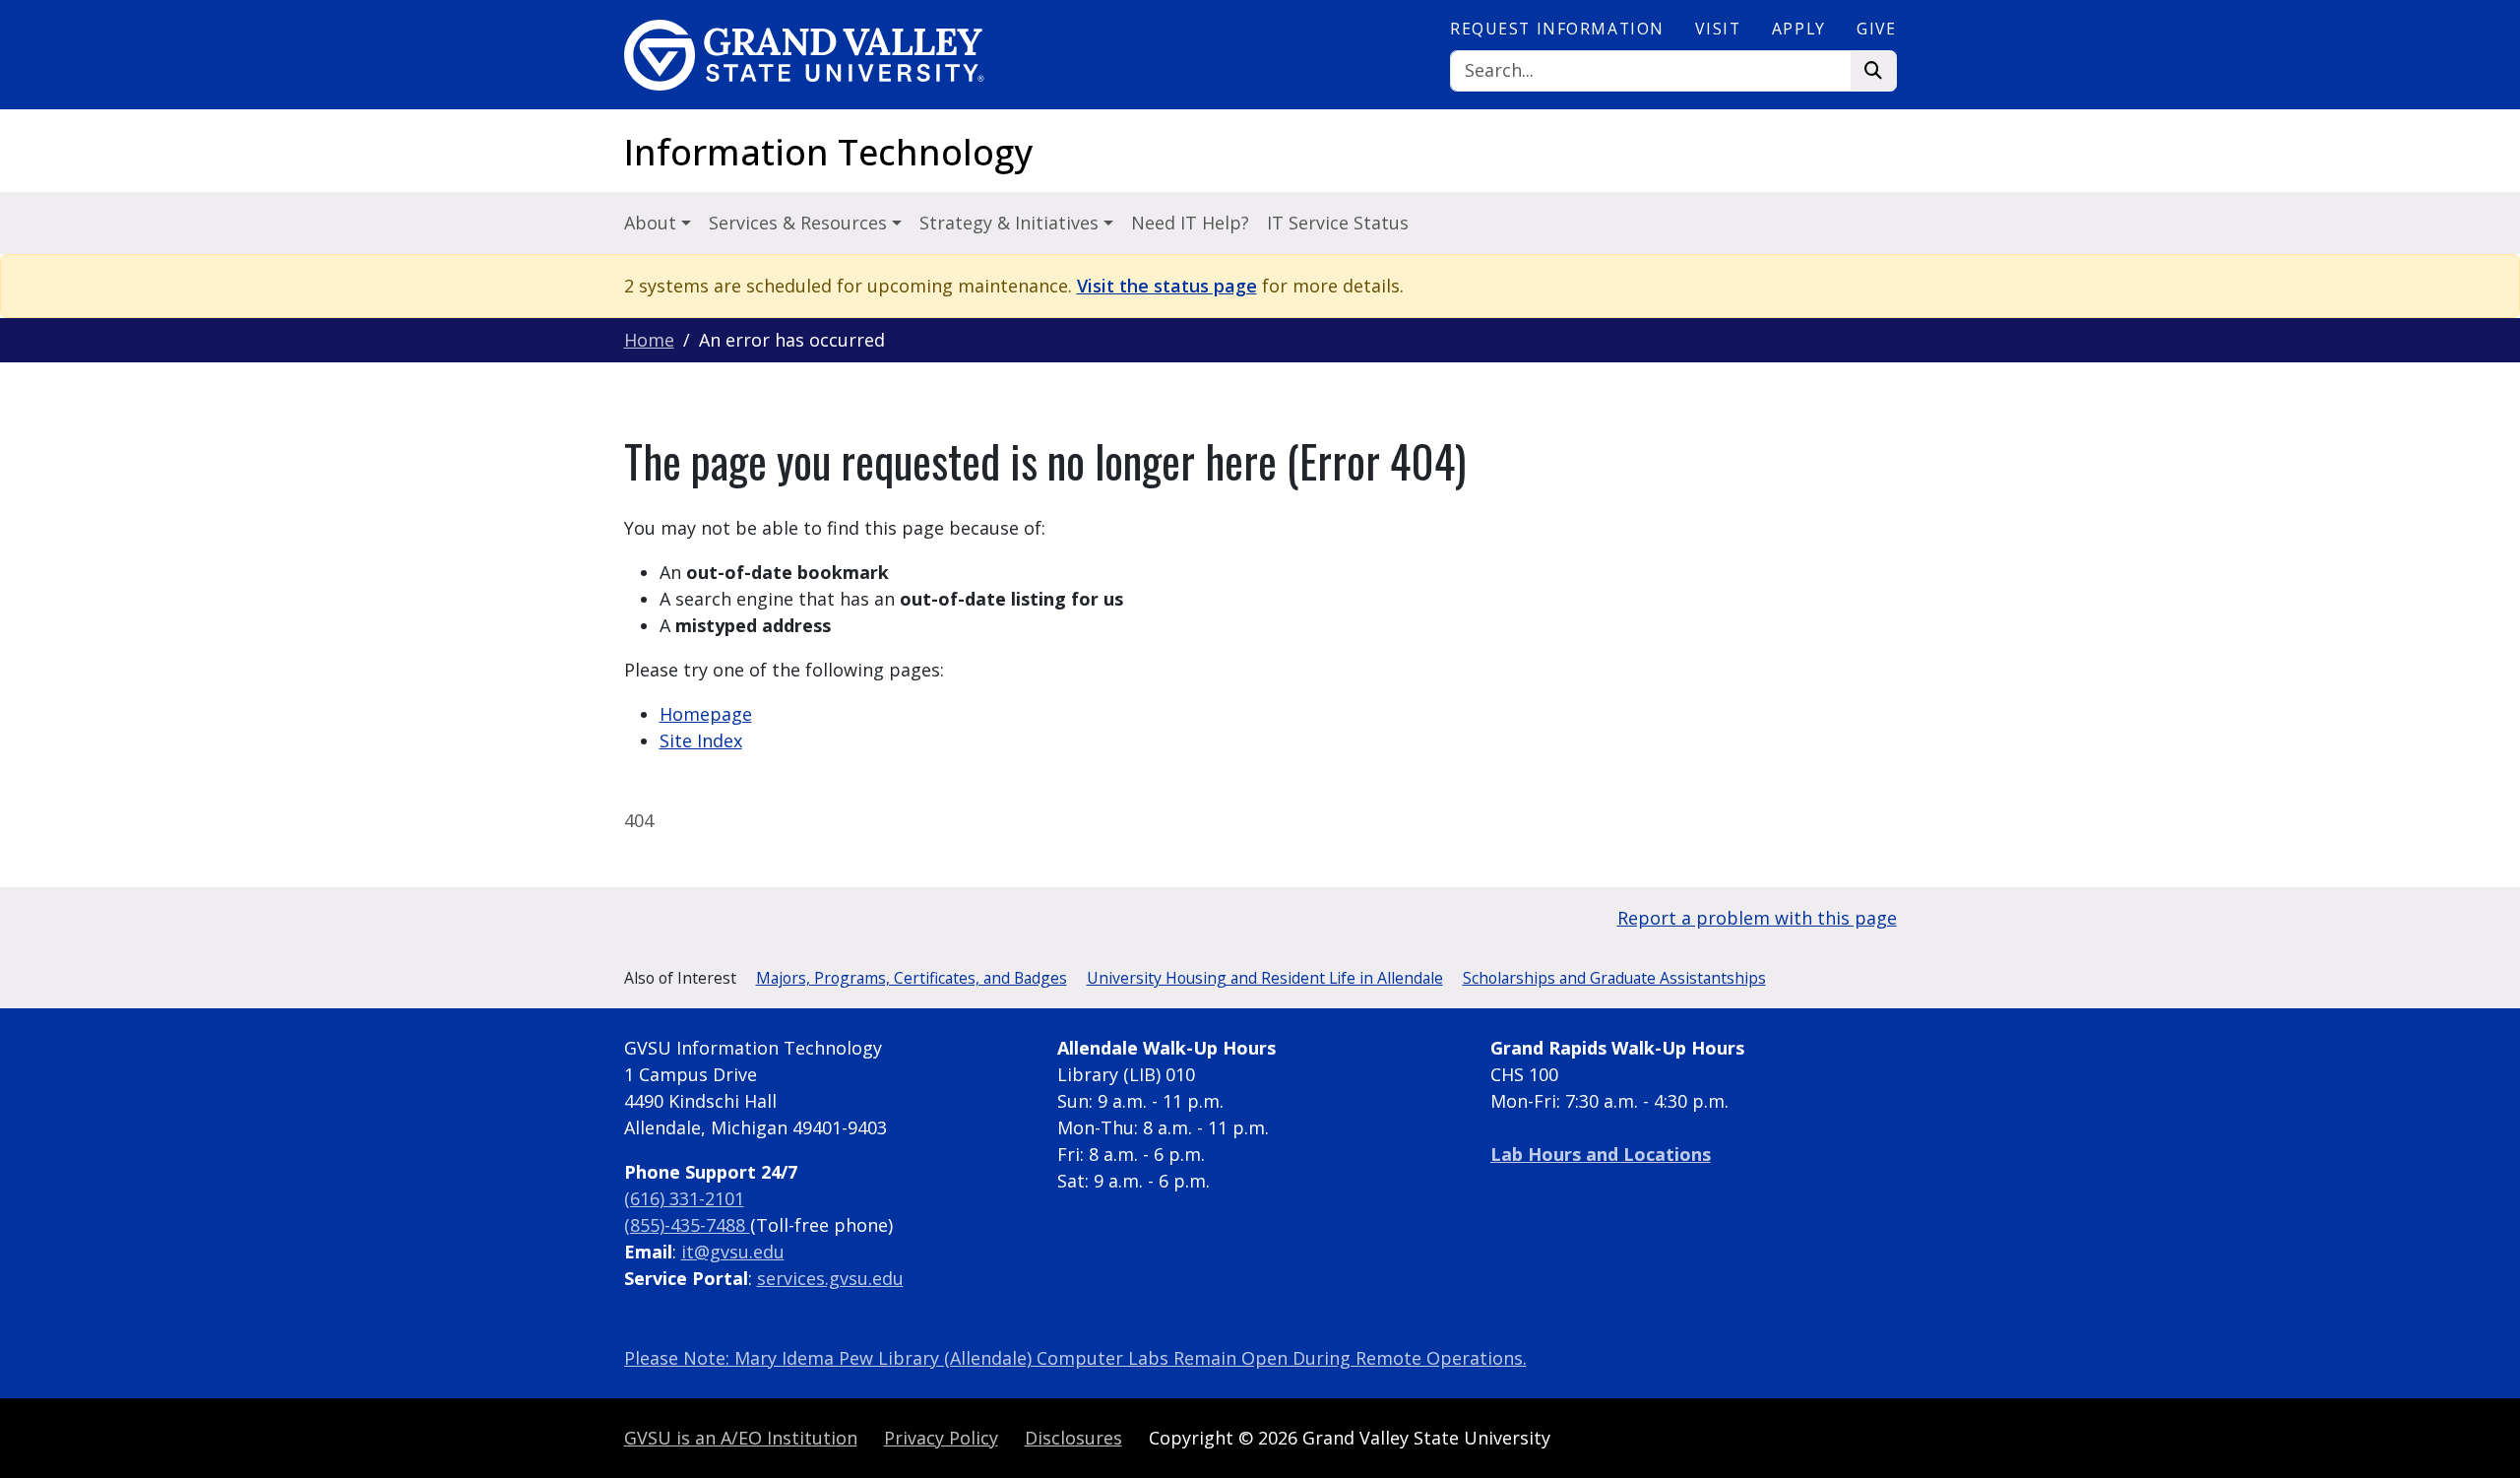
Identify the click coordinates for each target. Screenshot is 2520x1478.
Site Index (701, 740)
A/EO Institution (741, 1438)
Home (649, 340)
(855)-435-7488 (687, 1225)
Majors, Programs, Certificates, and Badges (912, 978)
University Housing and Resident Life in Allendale (1265, 978)
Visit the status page (1167, 286)
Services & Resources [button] (800, 223)
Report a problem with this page (1757, 918)
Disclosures (1073, 1438)
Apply (1799, 29)
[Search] (1874, 71)
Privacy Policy (941, 1438)
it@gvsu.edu (733, 1252)
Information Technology (828, 152)
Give (1876, 29)
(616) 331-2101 (684, 1198)
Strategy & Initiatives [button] (1011, 223)
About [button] (653, 223)
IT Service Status (1338, 223)
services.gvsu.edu (830, 1278)
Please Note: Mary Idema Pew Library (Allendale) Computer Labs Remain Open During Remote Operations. (1075, 1358)
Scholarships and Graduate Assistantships (1614, 978)
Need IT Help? (1190, 223)
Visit (1718, 29)
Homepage (706, 714)
